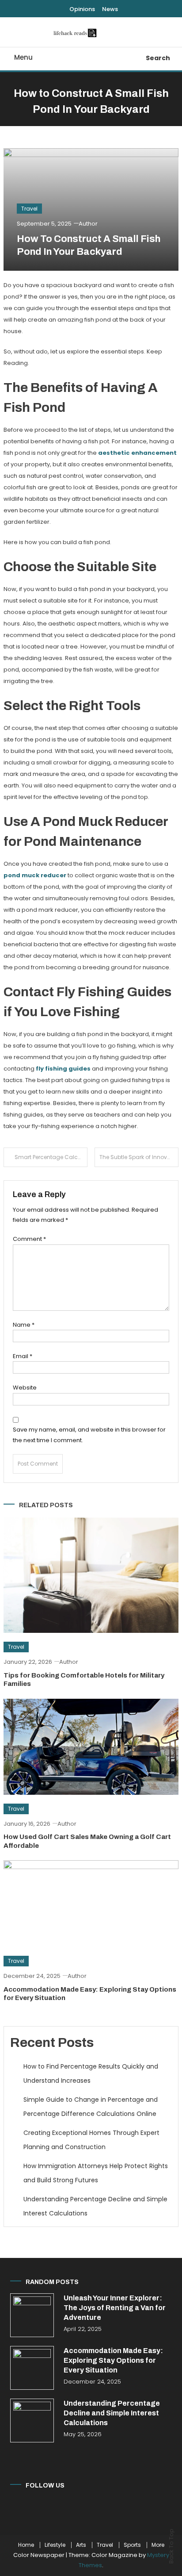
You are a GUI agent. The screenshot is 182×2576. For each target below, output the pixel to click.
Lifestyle (55, 2545)
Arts (81, 2545)
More (158, 2545)
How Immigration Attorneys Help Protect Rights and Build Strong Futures (96, 2173)
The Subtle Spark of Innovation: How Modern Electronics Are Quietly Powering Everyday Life (139, 1157)
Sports (132, 2545)
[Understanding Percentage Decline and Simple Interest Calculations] (32, 2421)
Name (24, 1325)
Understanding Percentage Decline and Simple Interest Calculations (95, 2206)
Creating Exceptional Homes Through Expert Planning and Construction (91, 2140)
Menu (23, 57)
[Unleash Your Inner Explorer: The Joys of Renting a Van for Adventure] (32, 2315)
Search (158, 58)
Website (25, 1388)
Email (23, 1356)
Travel (29, 209)
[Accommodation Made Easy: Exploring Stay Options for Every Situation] (32, 2368)
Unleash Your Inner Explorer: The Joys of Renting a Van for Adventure (115, 2308)
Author (88, 224)
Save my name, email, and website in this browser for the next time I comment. (89, 1435)
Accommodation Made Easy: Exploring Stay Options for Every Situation (113, 2360)
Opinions (82, 9)
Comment (29, 1239)
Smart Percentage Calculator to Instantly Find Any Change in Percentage (51, 1157)
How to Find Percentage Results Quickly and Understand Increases (91, 2073)
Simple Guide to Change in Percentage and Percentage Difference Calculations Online (91, 2107)
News (110, 9)
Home (26, 2545)
